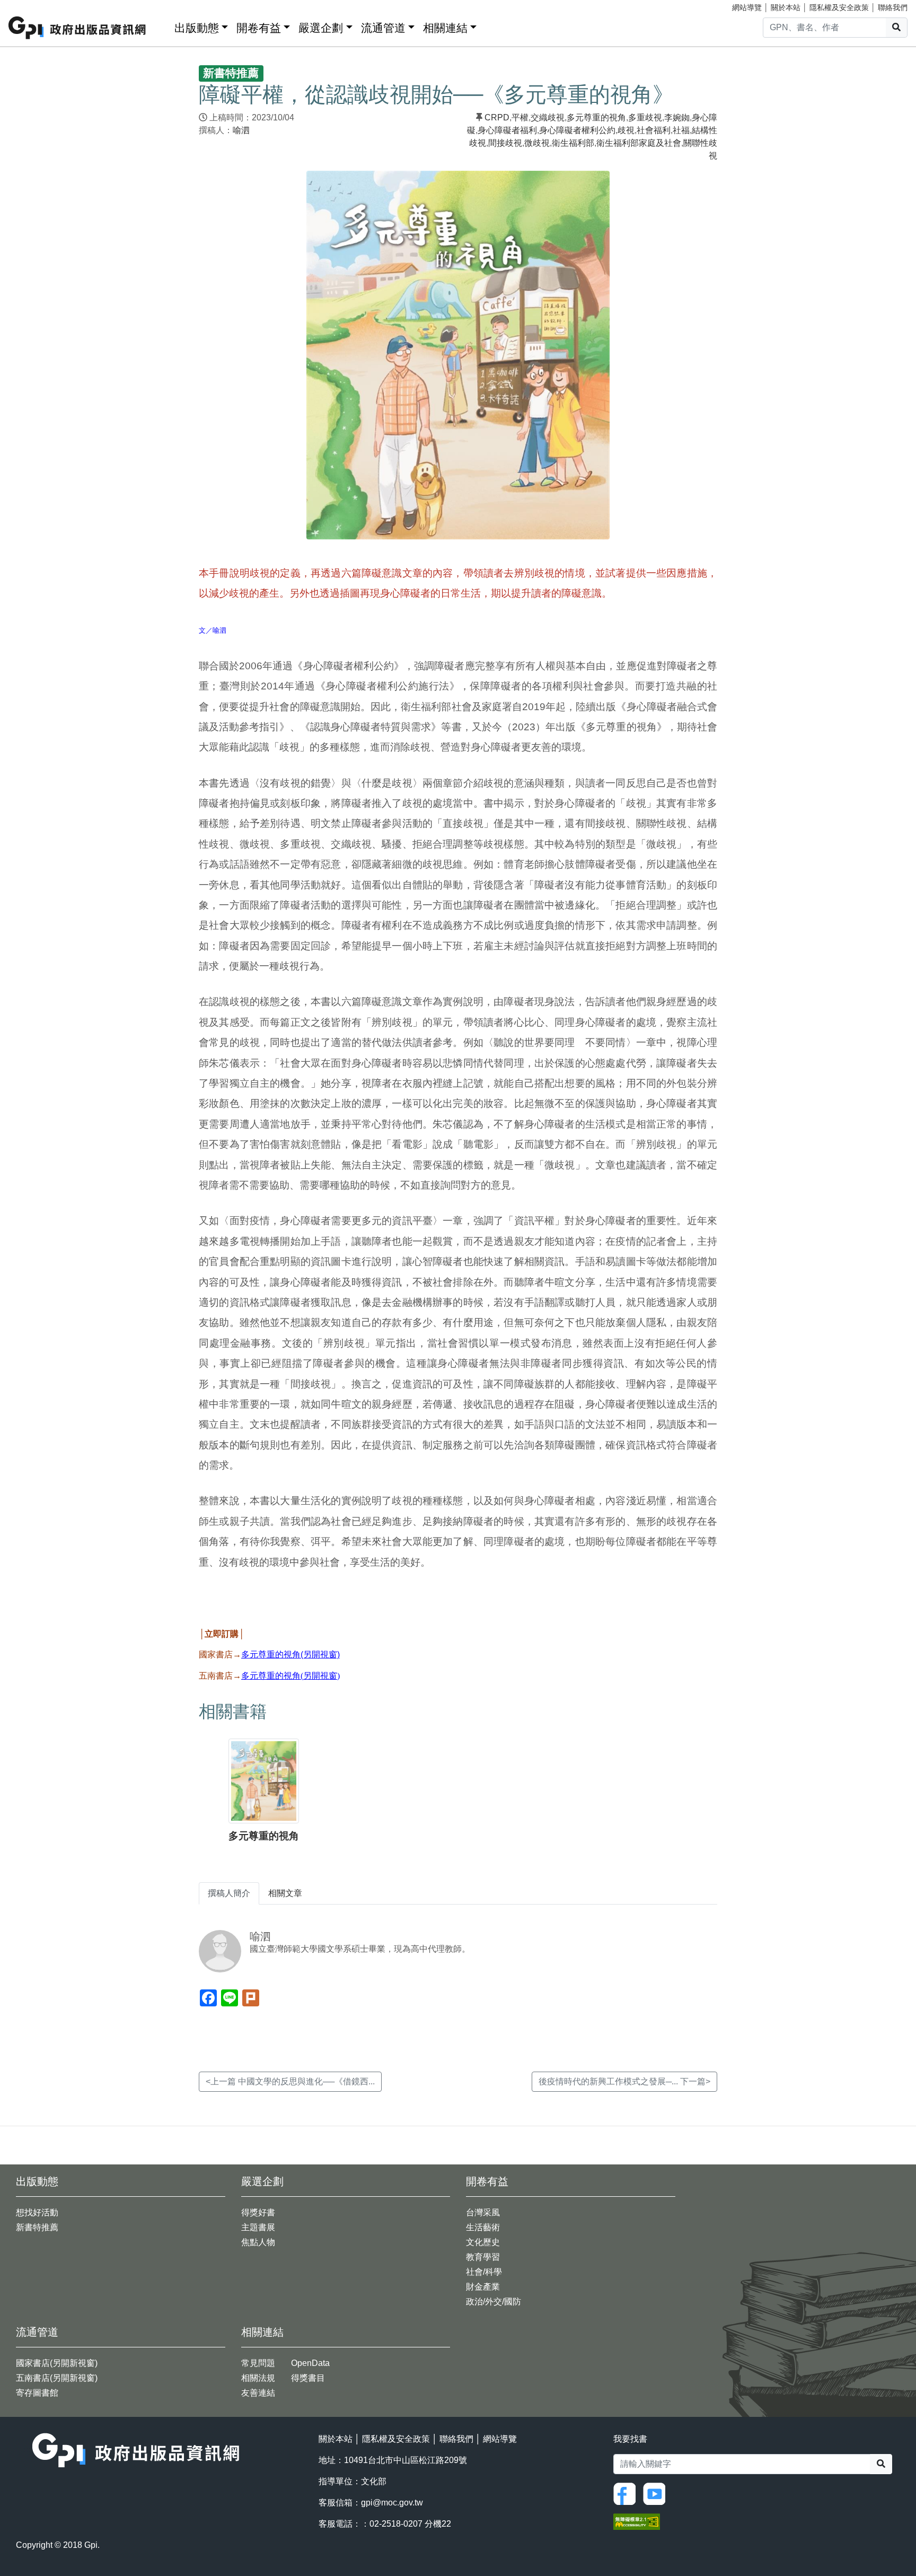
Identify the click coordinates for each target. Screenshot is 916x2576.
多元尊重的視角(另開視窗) (290, 1654)
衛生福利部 (573, 143)
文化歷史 (483, 2242)
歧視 (626, 130)
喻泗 (241, 130)
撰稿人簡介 (229, 1893)
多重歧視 (645, 117)
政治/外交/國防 (494, 2302)
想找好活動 (37, 2212)
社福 (681, 130)
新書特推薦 (37, 2227)
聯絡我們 (893, 7)
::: (163, 26)
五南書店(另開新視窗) (57, 2378)
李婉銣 (677, 117)
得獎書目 (308, 2378)
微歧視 (537, 143)
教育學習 (483, 2257)
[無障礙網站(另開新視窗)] (637, 2521)
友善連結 (258, 2393)
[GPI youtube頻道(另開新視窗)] (657, 2493)
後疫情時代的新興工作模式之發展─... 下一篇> (624, 2081)
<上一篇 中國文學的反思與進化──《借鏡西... (290, 2081)
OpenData (310, 2363)
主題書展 (258, 2227)
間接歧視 (505, 143)
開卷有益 (259, 28)
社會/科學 (484, 2272)
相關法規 (258, 2378)
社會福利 (654, 130)
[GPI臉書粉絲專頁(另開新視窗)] (627, 2493)
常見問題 (258, 2363)
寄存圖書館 (37, 2393)
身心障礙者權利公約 (577, 130)
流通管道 (383, 28)
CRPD (497, 117)
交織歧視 (548, 117)
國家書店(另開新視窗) (57, 2363)
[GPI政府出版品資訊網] (78, 28)
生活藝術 (483, 2227)
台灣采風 (483, 2212)
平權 (520, 117)
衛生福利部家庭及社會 (639, 143)
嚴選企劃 (321, 28)
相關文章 (285, 1893)
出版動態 (197, 28)
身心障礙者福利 (507, 130)
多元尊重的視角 (596, 117)
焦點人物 (258, 2242)
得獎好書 (258, 2212)
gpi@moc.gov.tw (392, 2503)
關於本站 (786, 7)
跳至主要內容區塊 (30, 5)
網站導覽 (747, 7)
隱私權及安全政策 (839, 7)
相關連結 (445, 28)
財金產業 (483, 2287)
